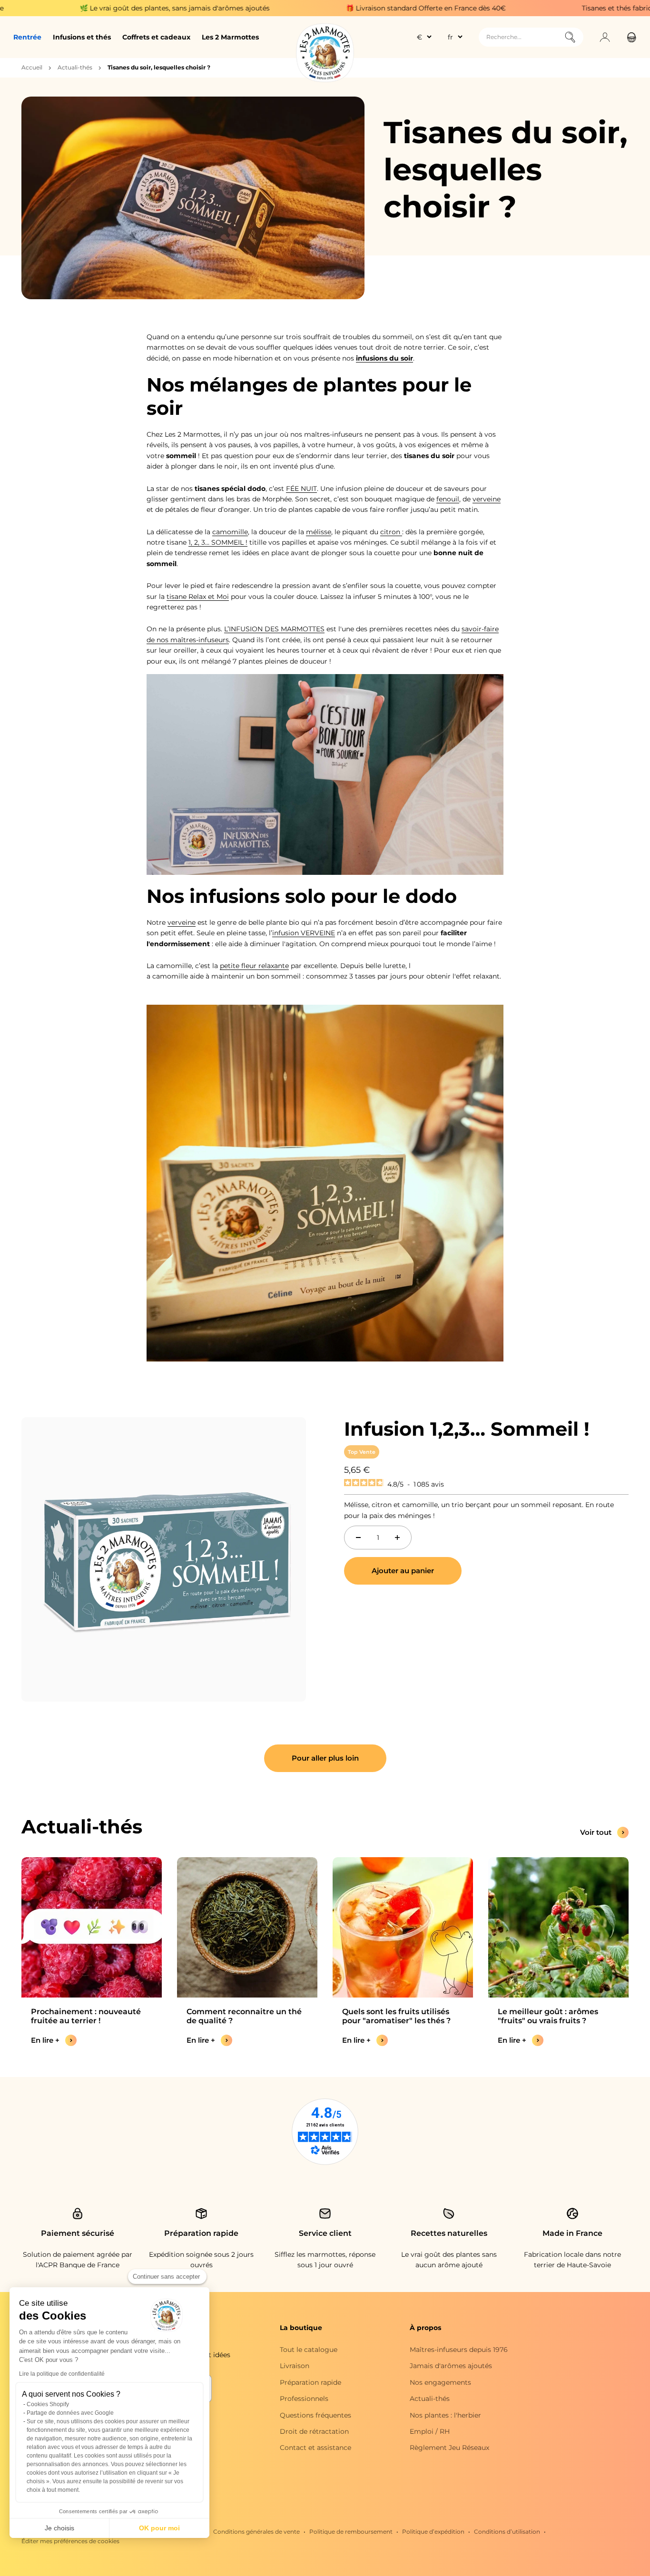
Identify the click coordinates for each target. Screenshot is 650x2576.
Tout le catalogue (309, 2350)
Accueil (32, 67)
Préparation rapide (310, 2382)
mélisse (319, 532)
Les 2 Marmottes (230, 37)
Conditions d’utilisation (507, 2532)
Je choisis (59, 2528)
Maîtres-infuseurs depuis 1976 (459, 2350)
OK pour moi (159, 2528)
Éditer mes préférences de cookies (70, 2541)
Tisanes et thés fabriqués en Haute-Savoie (558, 8)
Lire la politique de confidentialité (62, 2374)
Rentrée (27, 37)
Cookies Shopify (48, 2404)
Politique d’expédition (433, 2532)
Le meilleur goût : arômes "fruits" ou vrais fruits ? (548, 2016)
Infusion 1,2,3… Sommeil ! (467, 1429)
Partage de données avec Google (70, 2413)
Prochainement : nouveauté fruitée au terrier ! (86, 2016)
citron (391, 532)
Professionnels (304, 2399)
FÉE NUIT (301, 489)
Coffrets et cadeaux (156, 37)
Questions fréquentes (315, 2415)
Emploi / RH (430, 2431)
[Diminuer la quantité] (358, 1538)
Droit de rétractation (314, 2431)
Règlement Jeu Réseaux (449, 2448)
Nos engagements (440, 2382)
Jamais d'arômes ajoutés (451, 2366)
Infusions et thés (82, 37)
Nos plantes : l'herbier (445, 2415)
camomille (230, 532)
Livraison (295, 2366)
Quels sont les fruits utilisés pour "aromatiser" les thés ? (396, 2016)
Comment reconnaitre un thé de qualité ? (244, 2016)
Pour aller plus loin (325, 1758)
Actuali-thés (75, 67)
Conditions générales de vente (256, 2532)
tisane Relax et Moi (198, 597)
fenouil (448, 499)
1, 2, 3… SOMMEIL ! (218, 542)
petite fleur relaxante (254, 966)
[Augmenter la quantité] (397, 1538)
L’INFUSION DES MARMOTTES (274, 629)
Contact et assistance (315, 2448)
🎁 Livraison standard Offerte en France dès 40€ (333, 8)
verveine (487, 499)
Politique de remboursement (351, 2532)
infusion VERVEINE (304, 933)
